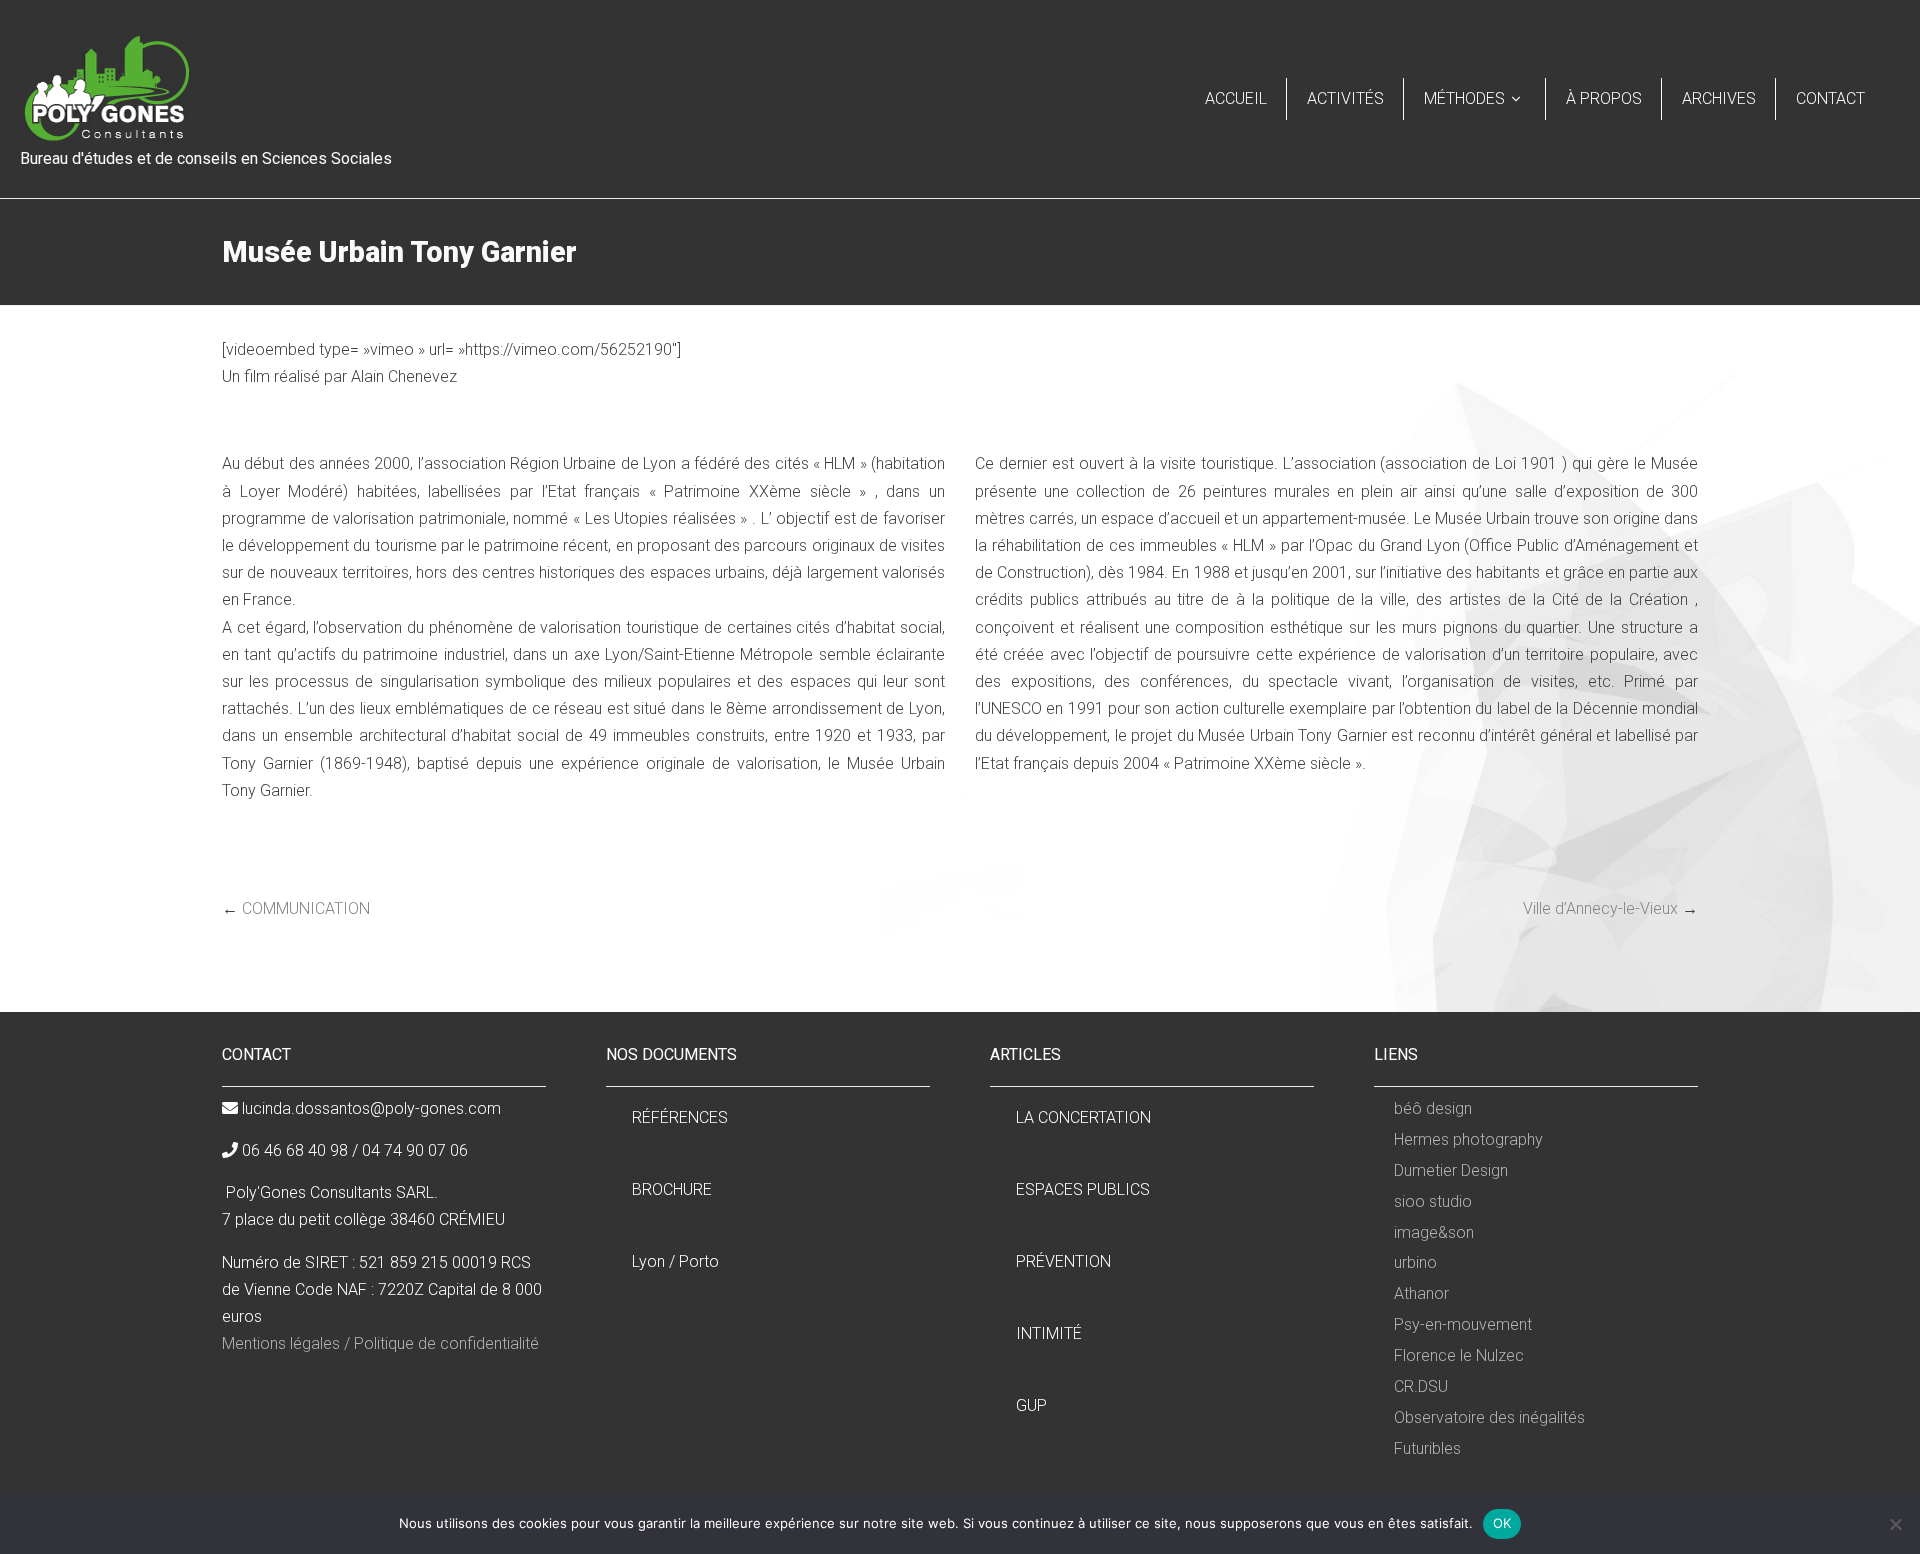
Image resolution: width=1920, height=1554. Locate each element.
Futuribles (1427, 1448)
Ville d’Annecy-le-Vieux (1600, 908)
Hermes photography (1468, 1139)
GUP (1031, 1405)
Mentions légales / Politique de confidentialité (380, 1343)
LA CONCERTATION (1083, 1117)
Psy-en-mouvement (1463, 1324)
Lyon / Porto (675, 1261)
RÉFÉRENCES (680, 1117)
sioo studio (1433, 1201)
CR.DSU (1421, 1386)
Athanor (1421, 1293)
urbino (1415, 1262)
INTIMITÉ (1049, 1333)
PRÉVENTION (1063, 1261)
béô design (1433, 1108)
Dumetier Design (1451, 1170)
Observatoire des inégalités (1489, 1417)
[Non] (1895, 1524)
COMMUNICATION (306, 908)
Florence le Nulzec (1459, 1355)
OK (1502, 1523)
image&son (1434, 1232)
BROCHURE (672, 1189)
